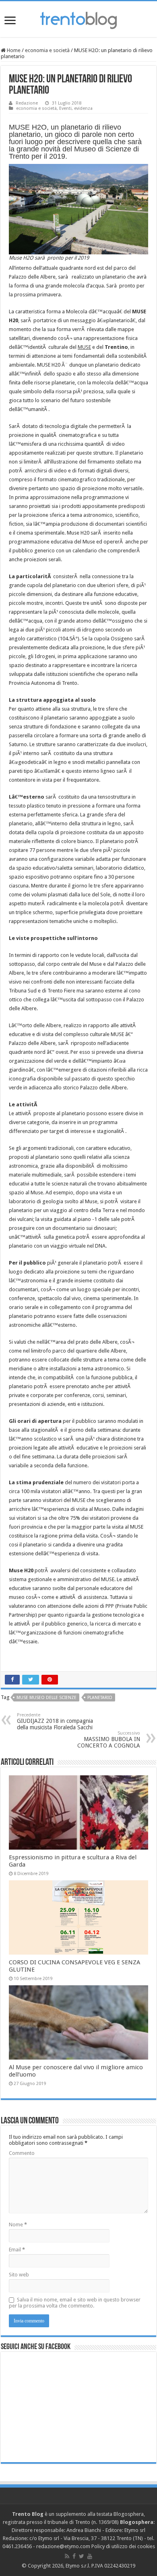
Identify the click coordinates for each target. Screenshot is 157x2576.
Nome (18, 2225)
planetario (100, 1698)
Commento (22, 2153)
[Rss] (67, 2556)
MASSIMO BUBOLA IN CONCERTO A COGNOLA (109, 1740)
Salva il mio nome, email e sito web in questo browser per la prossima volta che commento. (75, 2303)
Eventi (65, 108)
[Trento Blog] (78, 19)
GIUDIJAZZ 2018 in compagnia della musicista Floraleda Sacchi (55, 1721)
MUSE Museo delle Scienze (46, 1698)
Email (17, 2250)
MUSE (84, 347)
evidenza (83, 108)
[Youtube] (90, 2556)
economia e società (47, 50)
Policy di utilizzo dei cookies (123, 2546)
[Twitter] (82, 2556)
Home (13, 50)
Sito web (19, 2275)
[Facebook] (74, 2556)
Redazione (27, 103)
